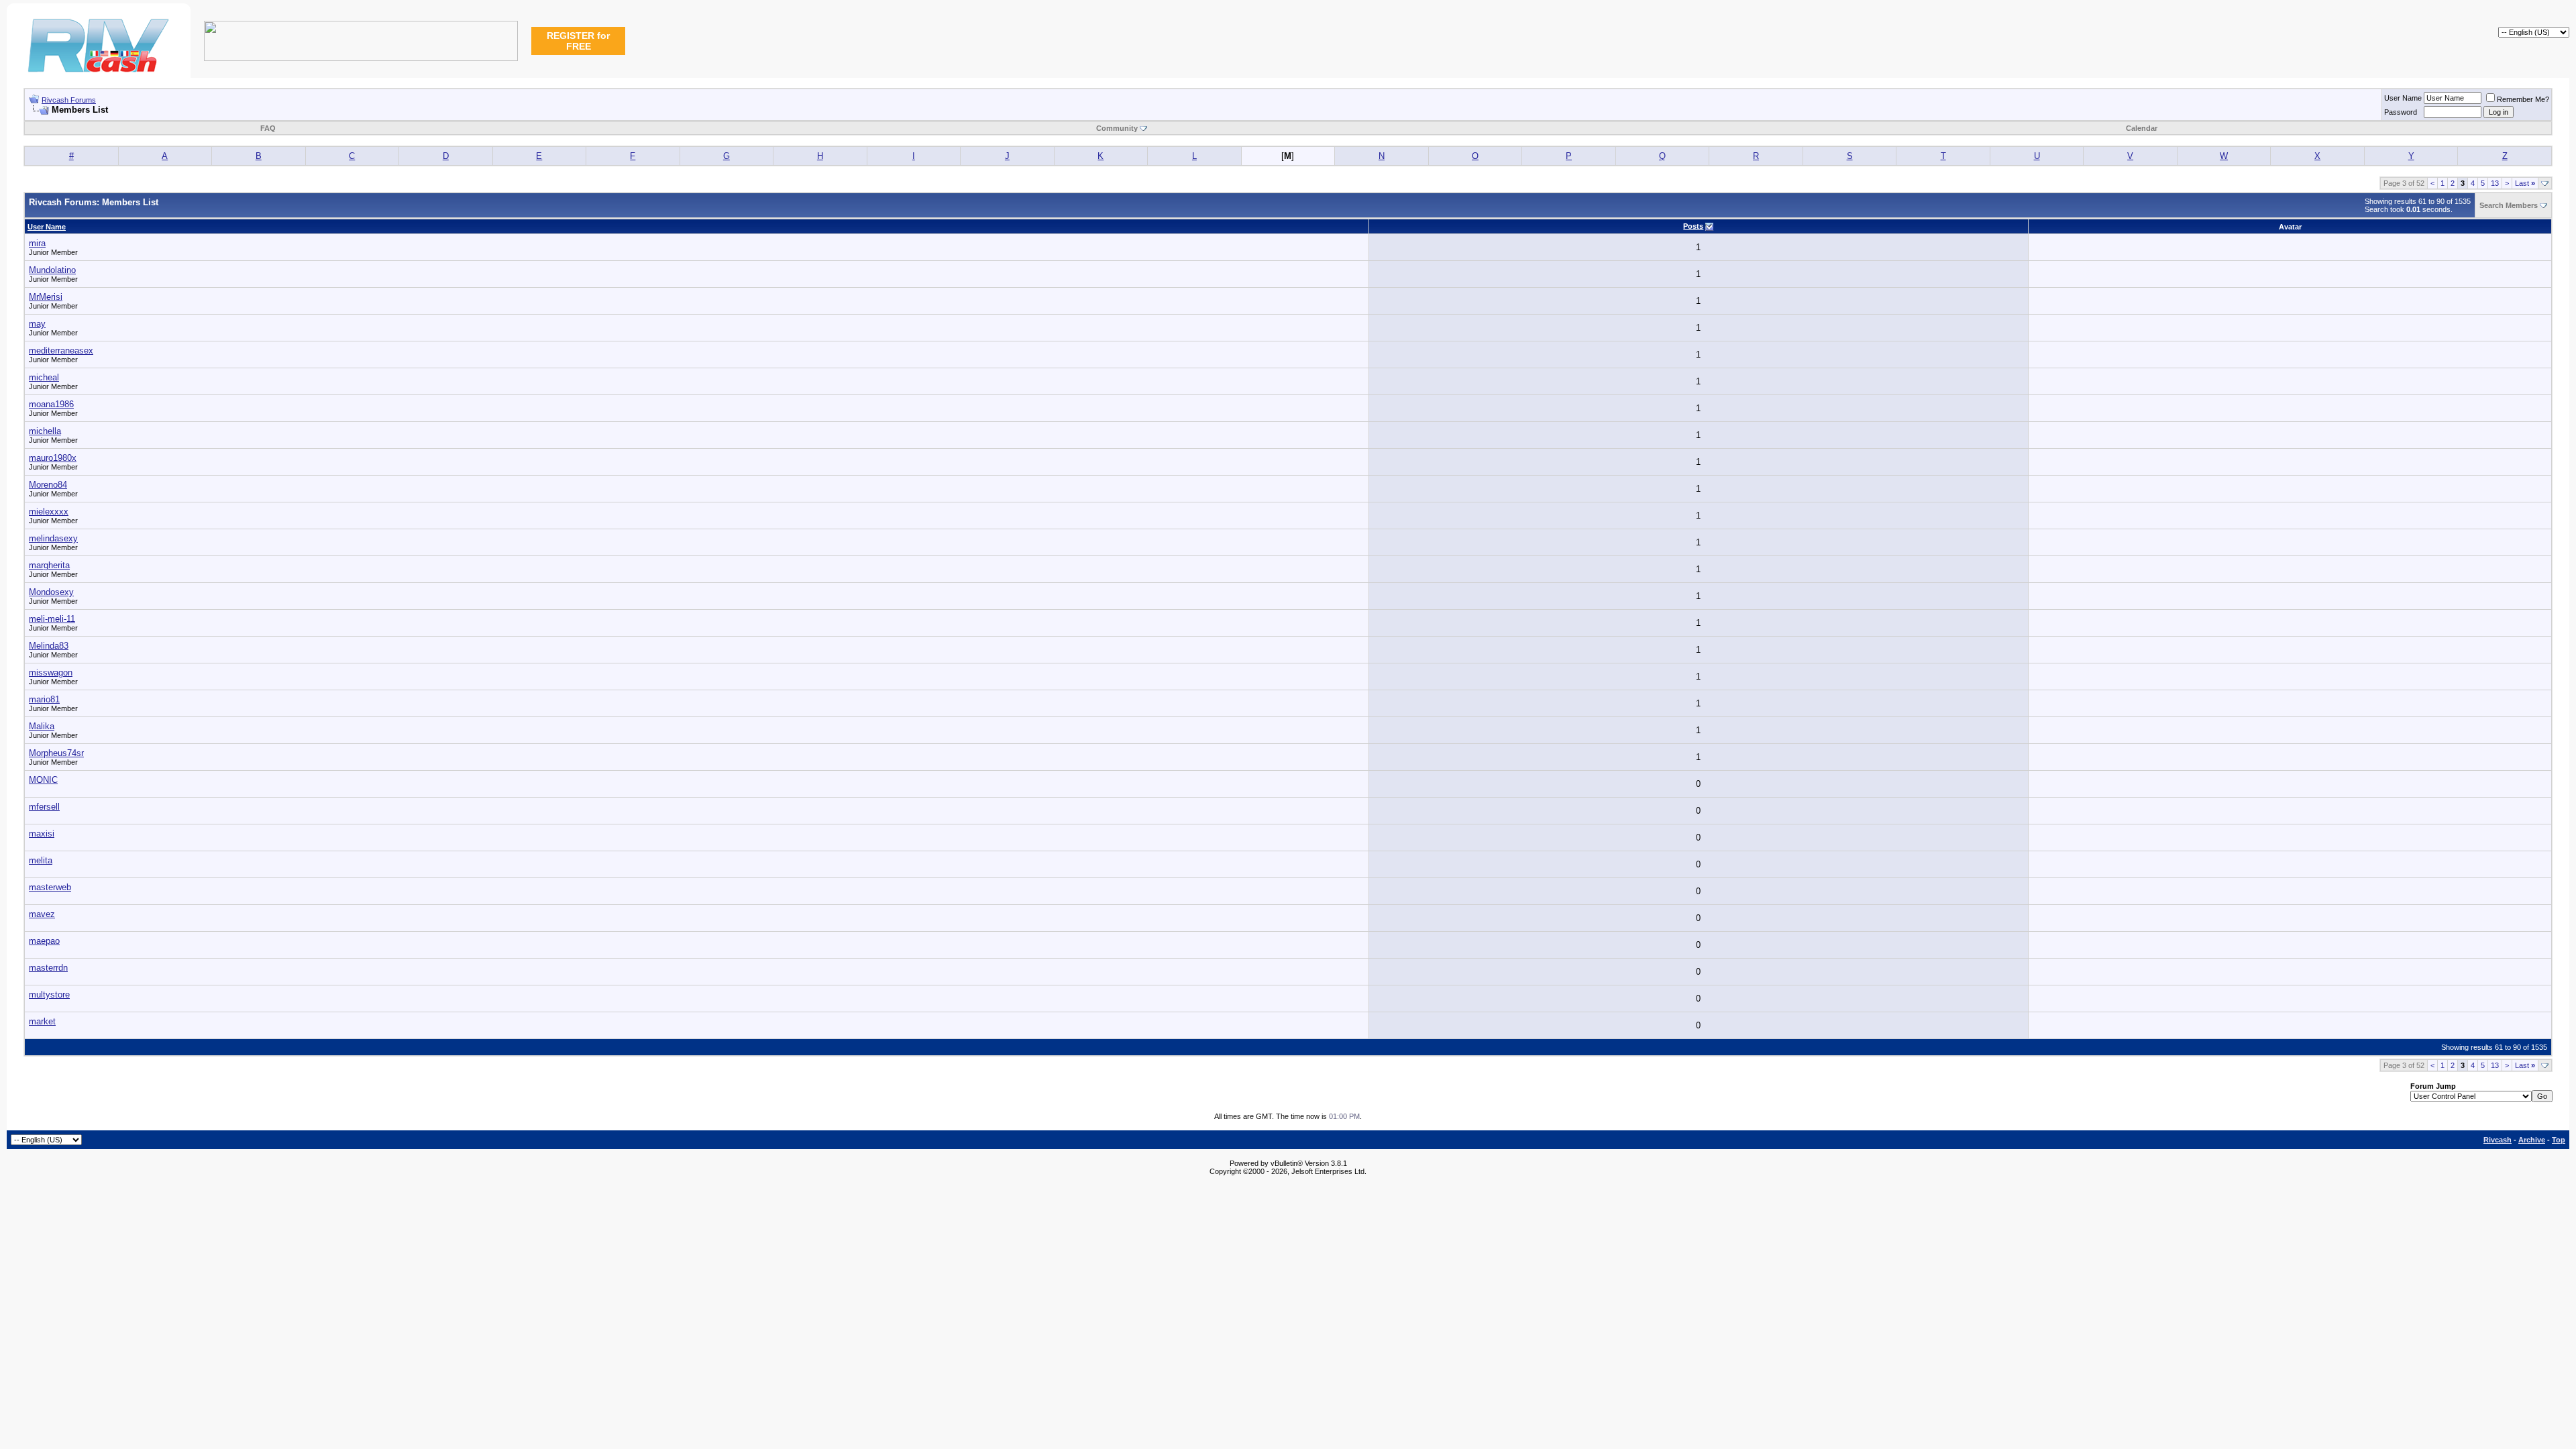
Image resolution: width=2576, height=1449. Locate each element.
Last (2525, 183)
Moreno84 (48, 485)
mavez (42, 914)
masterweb (50, 887)
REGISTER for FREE (578, 41)
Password (2401, 112)
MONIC (43, 780)
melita (41, 860)
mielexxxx (49, 512)
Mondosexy (51, 592)
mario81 (44, 699)
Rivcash (2498, 1140)
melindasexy (53, 538)
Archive (2532, 1140)
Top (2559, 1140)
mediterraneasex (61, 351)
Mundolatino (52, 270)
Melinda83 (49, 646)
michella (45, 431)
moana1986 (51, 404)
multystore (49, 995)
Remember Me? (2523, 99)
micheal (44, 377)
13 (2495, 183)
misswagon (51, 673)
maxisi (42, 834)
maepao (44, 941)
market (42, 1021)
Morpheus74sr (56, 753)
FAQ (268, 128)
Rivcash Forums (69, 100)
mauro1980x (53, 458)
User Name (2403, 98)
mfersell (44, 807)
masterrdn (48, 968)
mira (37, 243)
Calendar (2142, 128)
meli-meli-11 (52, 619)
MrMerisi (46, 297)
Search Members (2509, 205)
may (37, 324)
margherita (49, 565)
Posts (1693, 226)
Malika (42, 726)
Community (1117, 128)
